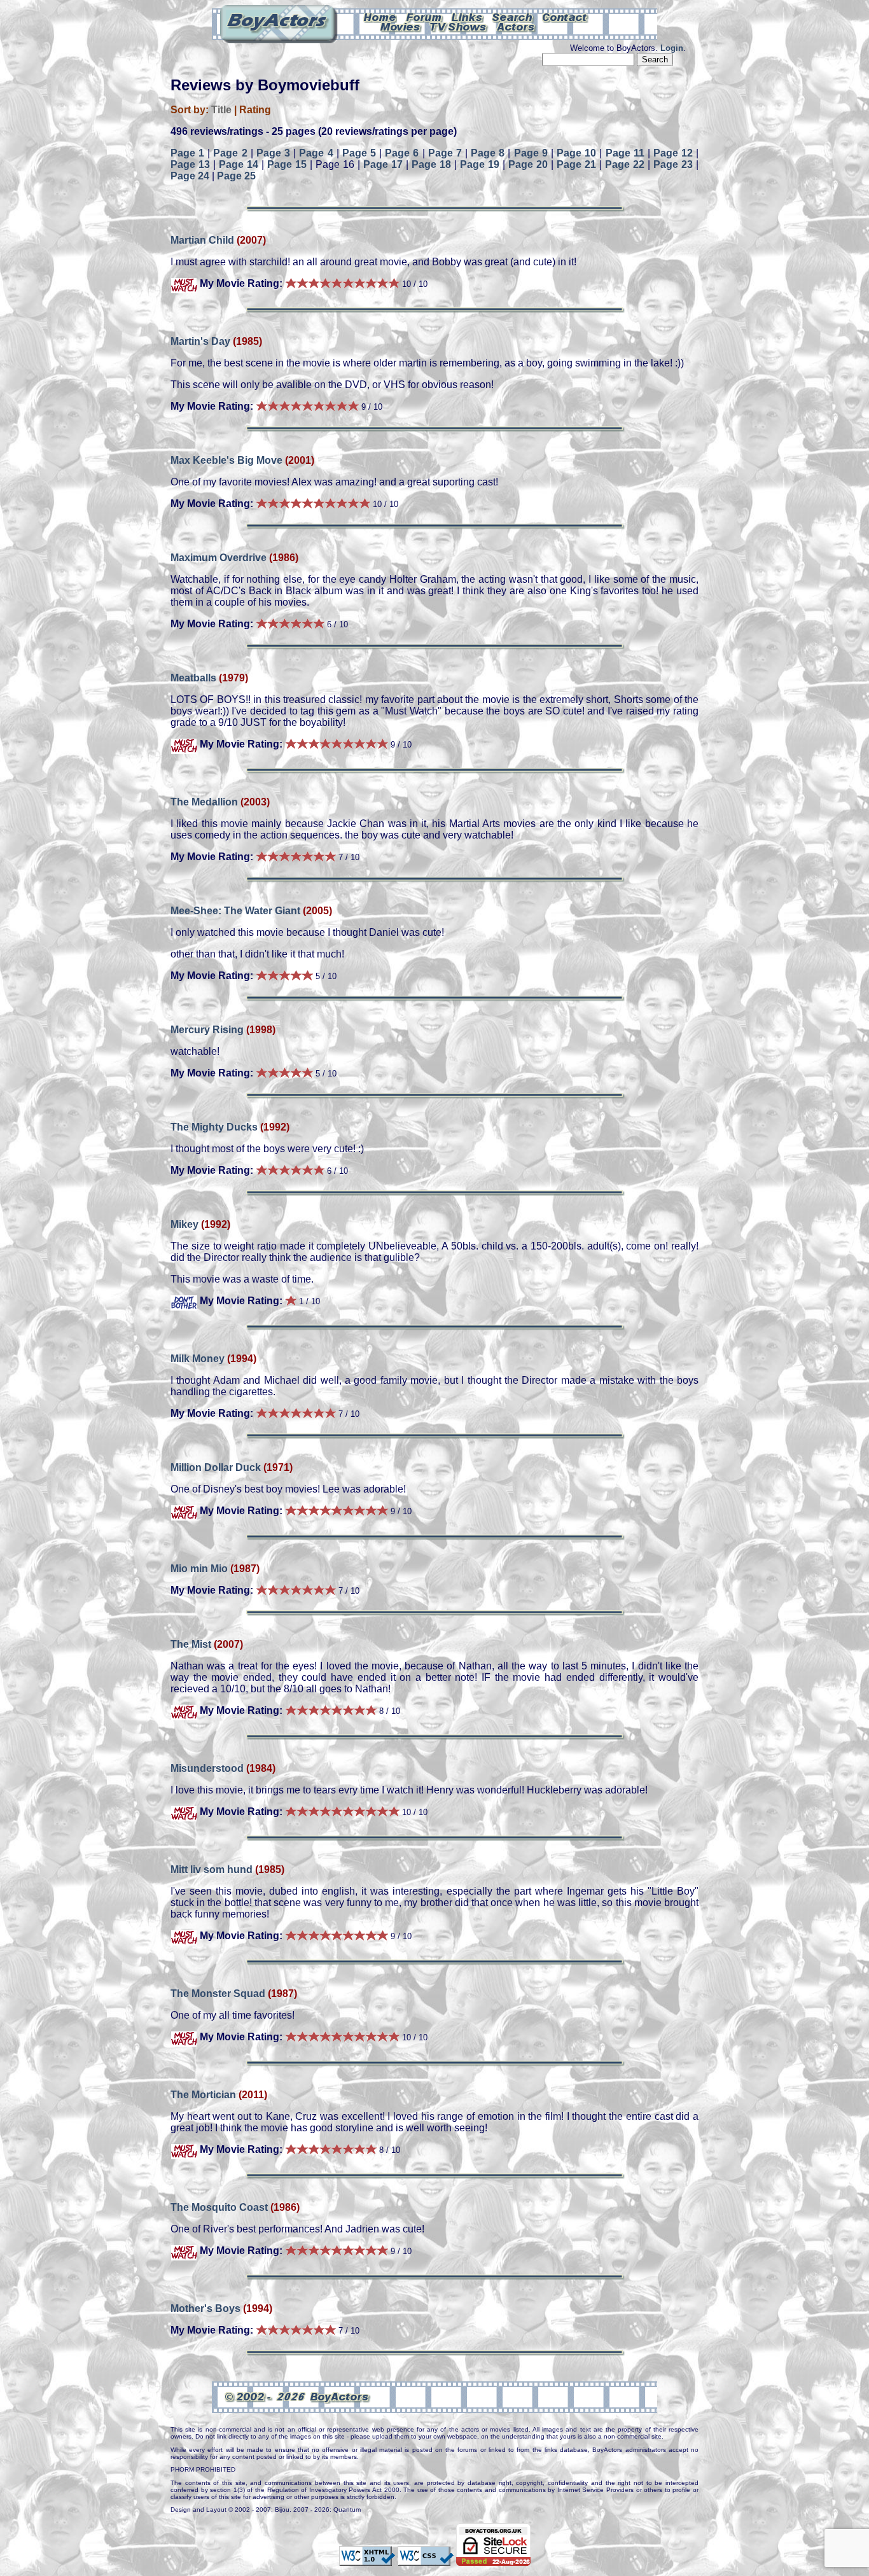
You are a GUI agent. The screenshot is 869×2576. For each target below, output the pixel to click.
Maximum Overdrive (219, 558)
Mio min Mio (199, 1569)
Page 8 (488, 153)
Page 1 (187, 153)
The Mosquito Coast (219, 2207)
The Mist (191, 1644)
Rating (255, 110)
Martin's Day (200, 341)
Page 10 (576, 153)
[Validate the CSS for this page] (426, 2560)
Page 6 (402, 153)
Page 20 (528, 164)
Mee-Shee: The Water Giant (235, 911)
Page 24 (190, 176)
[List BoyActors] (516, 26)
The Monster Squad (218, 1994)
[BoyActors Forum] (424, 17)
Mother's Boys (205, 2308)
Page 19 (480, 164)
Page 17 (383, 164)
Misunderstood (207, 1768)
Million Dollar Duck (216, 1467)
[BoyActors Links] (468, 17)
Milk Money (198, 1359)
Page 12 (673, 153)
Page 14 (239, 164)
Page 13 (190, 164)
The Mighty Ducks (214, 1127)
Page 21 (576, 164)
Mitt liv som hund (212, 1869)
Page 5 (359, 153)
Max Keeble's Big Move (226, 460)
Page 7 (445, 153)
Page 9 (531, 153)
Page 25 (236, 176)
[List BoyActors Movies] (401, 26)
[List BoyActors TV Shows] (459, 26)
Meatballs (193, 678)
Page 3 (273, 153)
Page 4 (316, 153)
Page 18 (431, 164)
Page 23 (673, 164)
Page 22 (625, 164)
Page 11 (625, 153)
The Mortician (203, 2095)
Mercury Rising (207, 1030)
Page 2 (230, 153)
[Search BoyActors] (513, 17)
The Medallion (204, 802)
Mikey (184, 1224)
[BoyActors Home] (380, 17)
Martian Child (202, 240)
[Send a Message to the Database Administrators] (566, 17)
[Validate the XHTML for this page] (367, 2560)
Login (672, 48)
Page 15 (287, 164)
